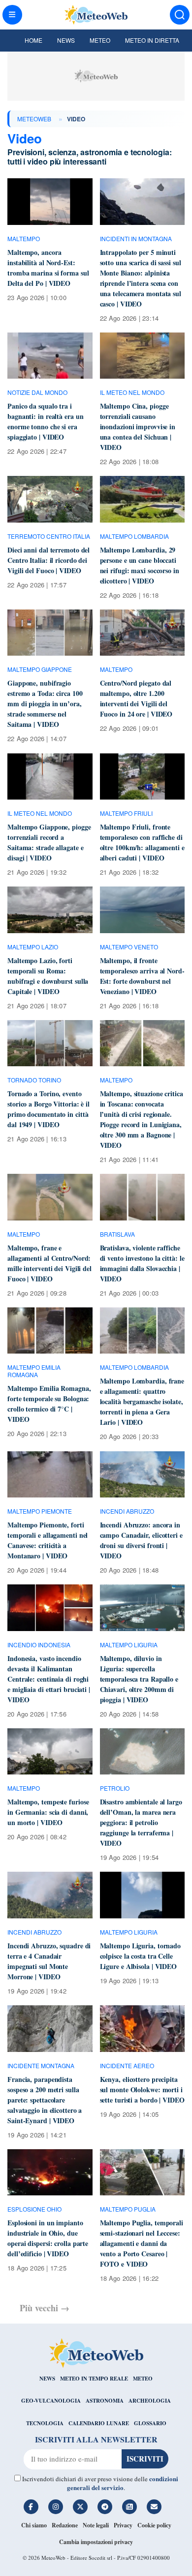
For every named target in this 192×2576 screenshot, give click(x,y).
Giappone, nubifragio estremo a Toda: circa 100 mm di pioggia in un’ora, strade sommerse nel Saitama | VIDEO (45, 704)
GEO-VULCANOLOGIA (51, 2401)
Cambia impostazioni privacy (96, 2542)
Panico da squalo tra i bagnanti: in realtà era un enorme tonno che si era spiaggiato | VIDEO (45, 421)
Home (33, 40)
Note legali (96, 2525)
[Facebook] (31, 2507)
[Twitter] (80, 2507)
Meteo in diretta (152, 40)
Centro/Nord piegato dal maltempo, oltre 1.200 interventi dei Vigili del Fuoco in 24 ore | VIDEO (136, 698)
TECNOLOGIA (45, 2423)
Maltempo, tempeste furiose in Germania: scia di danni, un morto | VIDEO (48, 1812)
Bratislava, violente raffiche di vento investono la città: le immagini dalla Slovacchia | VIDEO (142, 1263)
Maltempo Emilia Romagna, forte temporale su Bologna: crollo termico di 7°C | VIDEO (49, 1404)
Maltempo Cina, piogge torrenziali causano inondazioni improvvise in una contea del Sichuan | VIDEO (138, 427)
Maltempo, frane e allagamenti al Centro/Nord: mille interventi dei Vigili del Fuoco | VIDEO (49, 1263)
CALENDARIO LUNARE (99, 2423)
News (66, 40)
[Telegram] (105, 2507)
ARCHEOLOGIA (150, 2401)
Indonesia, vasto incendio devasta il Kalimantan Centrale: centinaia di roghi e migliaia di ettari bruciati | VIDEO (49, 1679)
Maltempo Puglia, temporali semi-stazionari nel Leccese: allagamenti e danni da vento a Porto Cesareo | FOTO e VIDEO (142, 2243)
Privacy (123, 2525)
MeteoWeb (34, 119)
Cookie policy (154, 2525)
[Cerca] (180, 15)
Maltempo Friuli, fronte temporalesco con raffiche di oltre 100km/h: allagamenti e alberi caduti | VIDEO (142, 842)
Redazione (65, 2525)
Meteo (100, 40)
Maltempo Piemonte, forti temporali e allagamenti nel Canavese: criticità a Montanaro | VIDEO (48, 1540)
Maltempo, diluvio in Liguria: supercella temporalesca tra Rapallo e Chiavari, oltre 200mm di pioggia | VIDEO (139, 1679)
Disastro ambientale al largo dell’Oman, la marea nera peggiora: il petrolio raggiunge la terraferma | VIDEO (141, 1822)
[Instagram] (56, 2507)
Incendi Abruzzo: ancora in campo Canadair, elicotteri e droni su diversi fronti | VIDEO (141, 1540)
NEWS (47, 2379)
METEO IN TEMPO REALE (94, 2379)
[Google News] (129, 2507)
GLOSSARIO (150, 2423)
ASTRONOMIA (105, 2401)
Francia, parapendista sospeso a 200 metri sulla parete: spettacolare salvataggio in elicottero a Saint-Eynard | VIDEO (45, 2100)
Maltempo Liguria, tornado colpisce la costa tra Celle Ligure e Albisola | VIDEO (141, 1956)
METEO (143, 2379)
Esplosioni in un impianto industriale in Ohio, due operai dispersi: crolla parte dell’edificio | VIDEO (48, 2238)
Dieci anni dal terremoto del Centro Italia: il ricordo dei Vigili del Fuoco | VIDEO (48, 560)
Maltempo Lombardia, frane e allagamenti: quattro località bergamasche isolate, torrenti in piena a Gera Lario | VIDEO (142, 1401)
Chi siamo (34, 2525)
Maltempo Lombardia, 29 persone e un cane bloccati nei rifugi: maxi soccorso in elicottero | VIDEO (140, 565)
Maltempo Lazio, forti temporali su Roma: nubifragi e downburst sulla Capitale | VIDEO (48, 976)
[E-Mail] (154, 2507)
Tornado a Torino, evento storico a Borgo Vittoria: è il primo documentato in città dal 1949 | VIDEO (48, 1109)
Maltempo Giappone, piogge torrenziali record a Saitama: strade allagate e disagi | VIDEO (49, 842)
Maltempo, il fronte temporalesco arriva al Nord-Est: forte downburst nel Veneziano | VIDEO (142, 976)
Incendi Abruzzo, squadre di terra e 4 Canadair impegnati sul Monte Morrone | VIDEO (49, 1961)
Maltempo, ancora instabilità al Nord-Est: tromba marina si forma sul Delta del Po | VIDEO (48, 268)
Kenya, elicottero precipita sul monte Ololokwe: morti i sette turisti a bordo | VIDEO (142, 2090)
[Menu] (12, 15)
